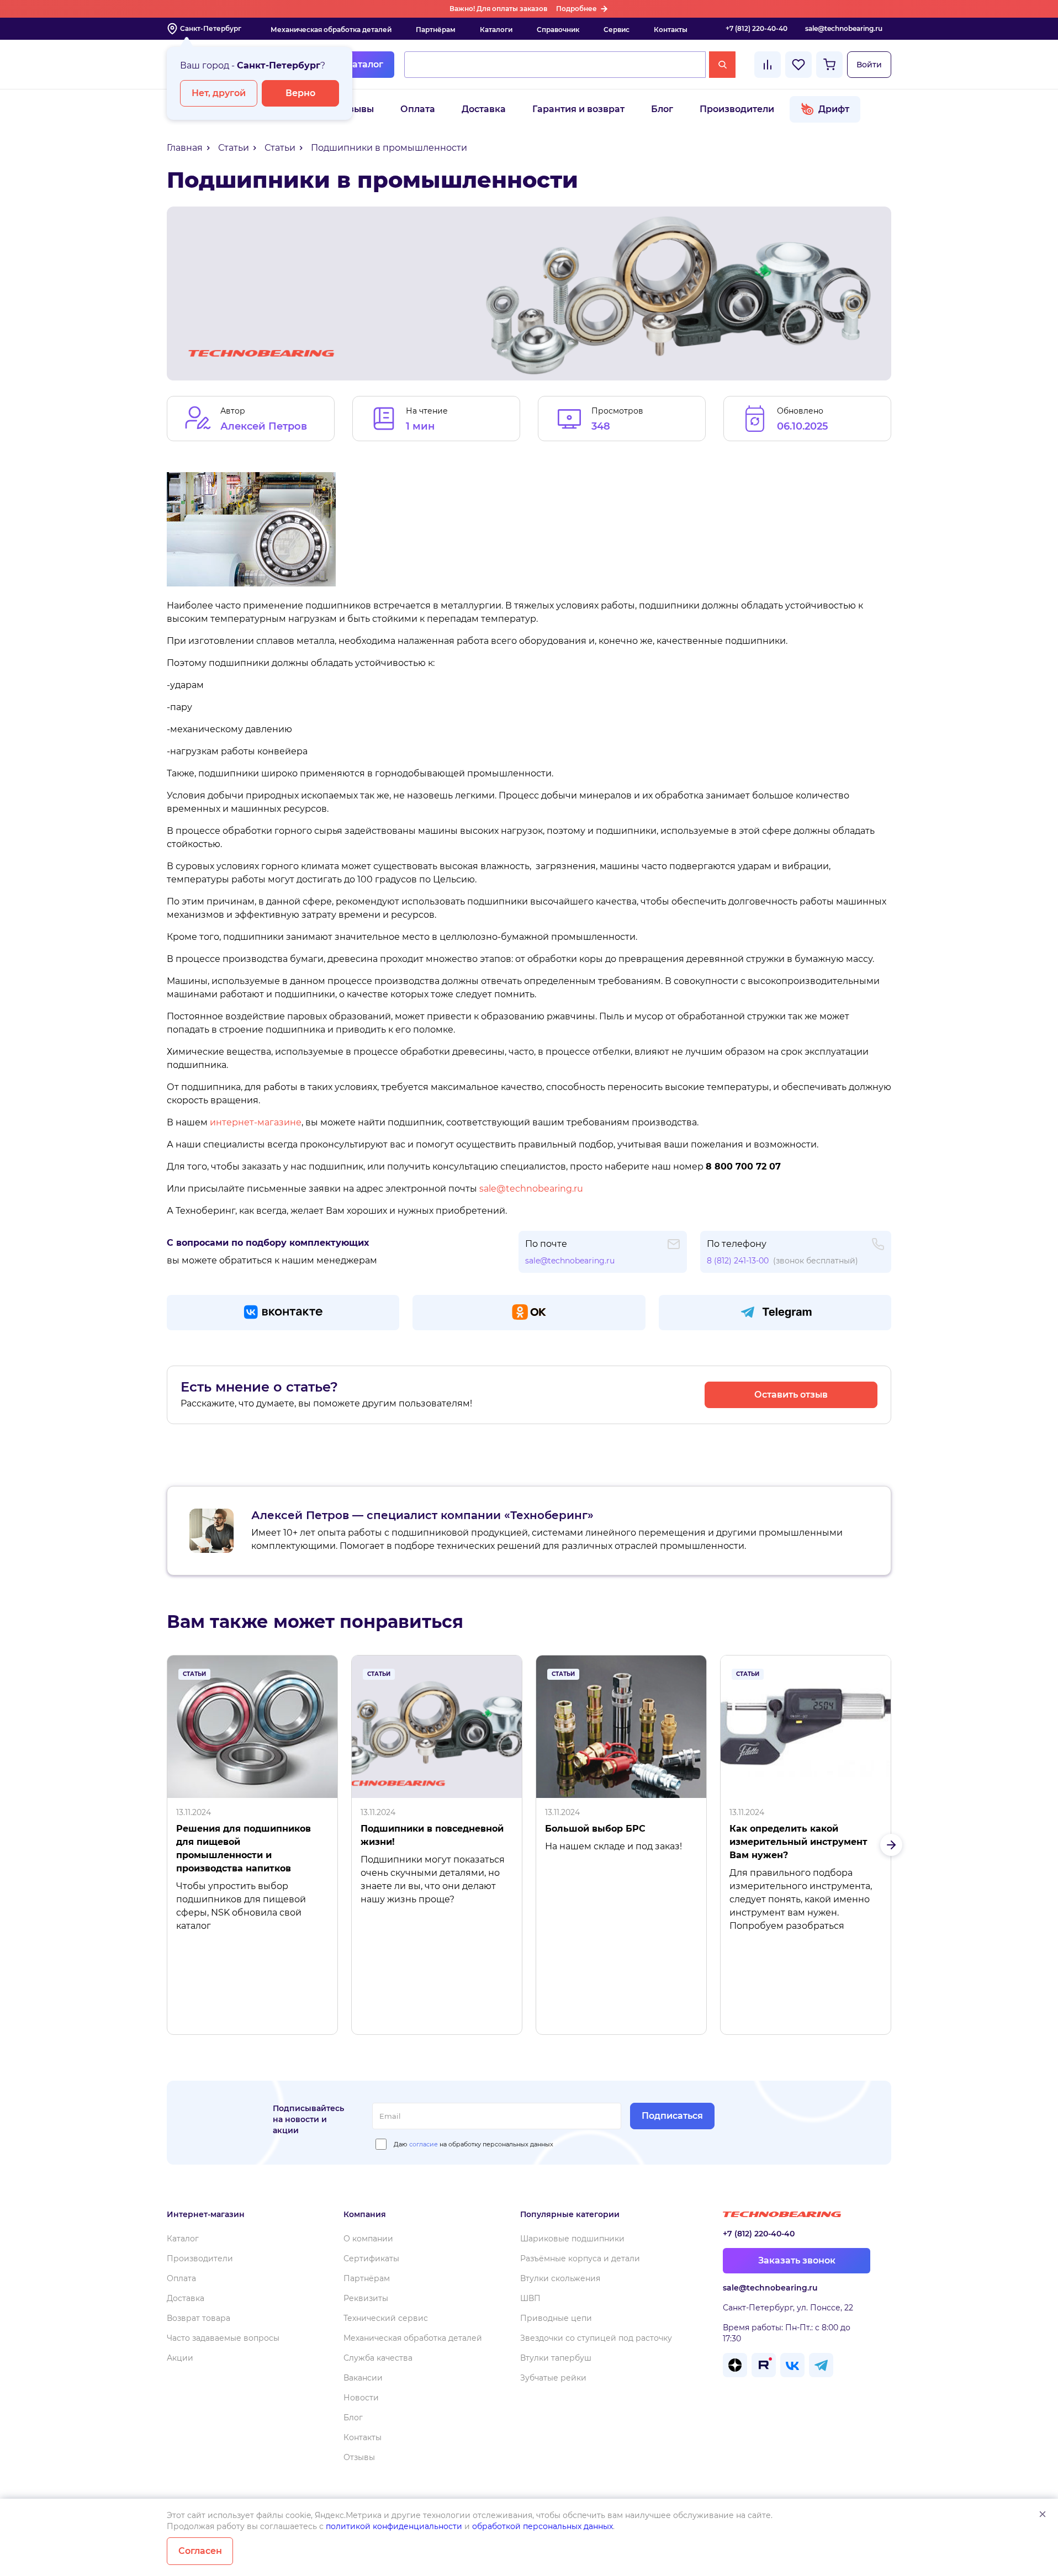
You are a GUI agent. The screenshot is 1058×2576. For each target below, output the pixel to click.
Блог (662, 109)
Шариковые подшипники (572, 2239)
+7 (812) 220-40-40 (757, 28)
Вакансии (363, 2378)
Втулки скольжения (560, 2278)
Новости (361, 2398)
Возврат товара (199, 2318)
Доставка (484, 109)
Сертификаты (371, 2258)
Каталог (364, 64)
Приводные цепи (556, 2318)
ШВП (530, 2298)
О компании (368, 2239)
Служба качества (378, 2358)
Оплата (418, 109)
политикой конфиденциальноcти (394, 2526)
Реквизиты (366, 2298)
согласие (424, 2144)
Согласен (200, 2551)
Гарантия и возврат (578, 109)
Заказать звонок (797, 2260)
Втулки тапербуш (556, 2358)
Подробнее (576, 9)
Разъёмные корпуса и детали (580, 2258)
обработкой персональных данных (543, 2526)
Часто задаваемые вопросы (223, 2338)
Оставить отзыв (791, 1395)
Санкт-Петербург (211, 28)
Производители (737, 109)
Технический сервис (386, 2318)
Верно (300, 93)
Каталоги (496, 30)
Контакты (671, 30)
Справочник (558, 30)
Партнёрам (436, 30)
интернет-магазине (256, 1122)
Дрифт (834, 109)
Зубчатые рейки (553, 2378)
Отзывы (355, 109)
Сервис (617, 30)
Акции (180, 2358)
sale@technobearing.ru (844, 28)
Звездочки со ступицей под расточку (596, 2338)
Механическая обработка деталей (331, 30)
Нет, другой (219, 93)
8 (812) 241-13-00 (738, 1261)
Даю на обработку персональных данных (474, 2144)
